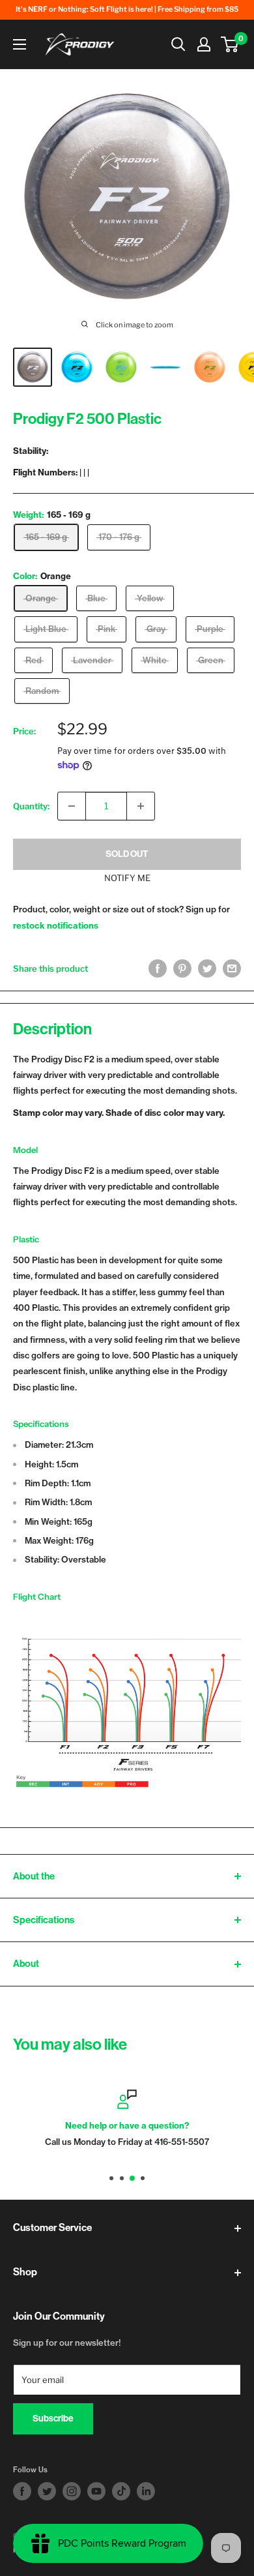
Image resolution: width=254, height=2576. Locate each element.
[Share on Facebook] (158, 968)
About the (34, 1876)
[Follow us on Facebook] (22, 2491)
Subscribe (53, 2419)
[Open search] (178, 44)
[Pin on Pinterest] (182, 968)
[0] (230, 44)
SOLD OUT (127, 854)
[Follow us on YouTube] (96, 2491)
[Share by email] (232, 968)
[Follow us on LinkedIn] (146, 2491)
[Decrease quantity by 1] (72, 806)
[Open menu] (20, 44)
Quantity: (31, 806)
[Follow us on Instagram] (72, 2491)
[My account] (204, 44)
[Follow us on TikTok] (121, 2491)
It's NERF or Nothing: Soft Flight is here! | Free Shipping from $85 (127, 9)
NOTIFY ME (127, 878)
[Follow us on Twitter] (47, 2491)
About (26, 1964)
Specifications (44, 1920)
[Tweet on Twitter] (207, 968)
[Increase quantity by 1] (141, 806)
